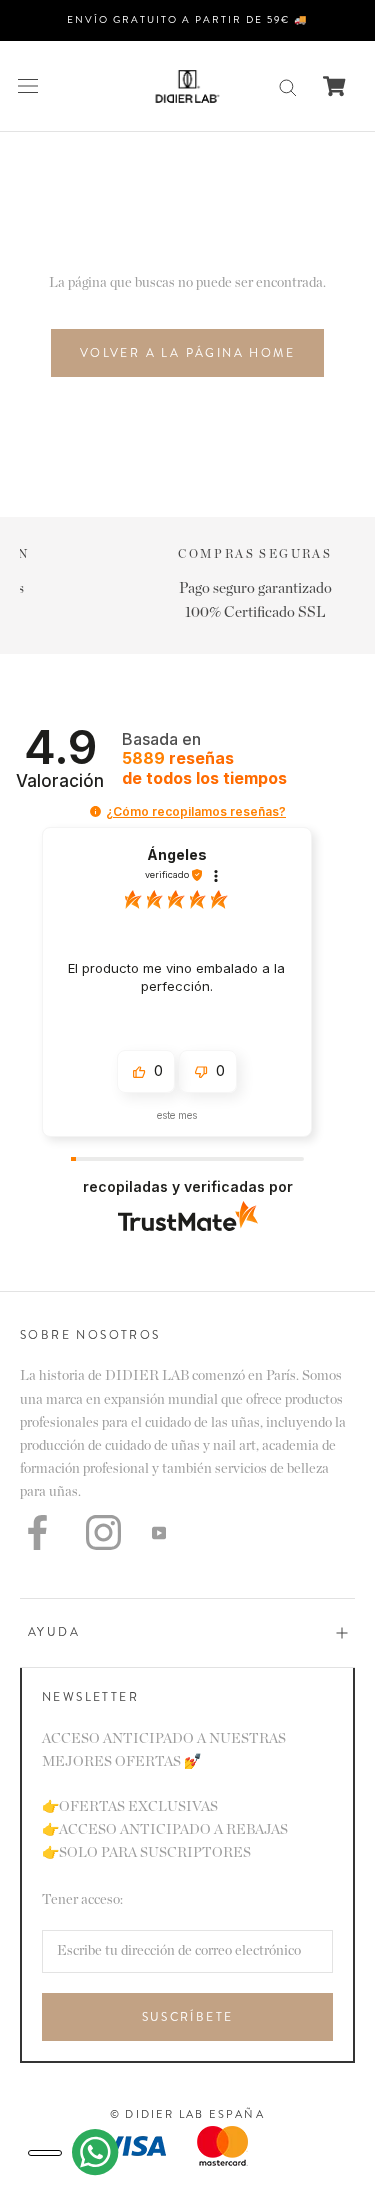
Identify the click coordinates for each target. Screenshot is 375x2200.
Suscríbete (188, 2017)
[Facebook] (37, 1532)
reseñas (204, 768)
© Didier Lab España (187, 2114)
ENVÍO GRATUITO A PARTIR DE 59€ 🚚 (187, 19)
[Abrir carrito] (334, 86)
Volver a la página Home (187, 353)
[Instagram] (103, 1532)
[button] (95, 811)
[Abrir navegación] (28, 86)
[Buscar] (288, 86)
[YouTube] (159, 1532)
